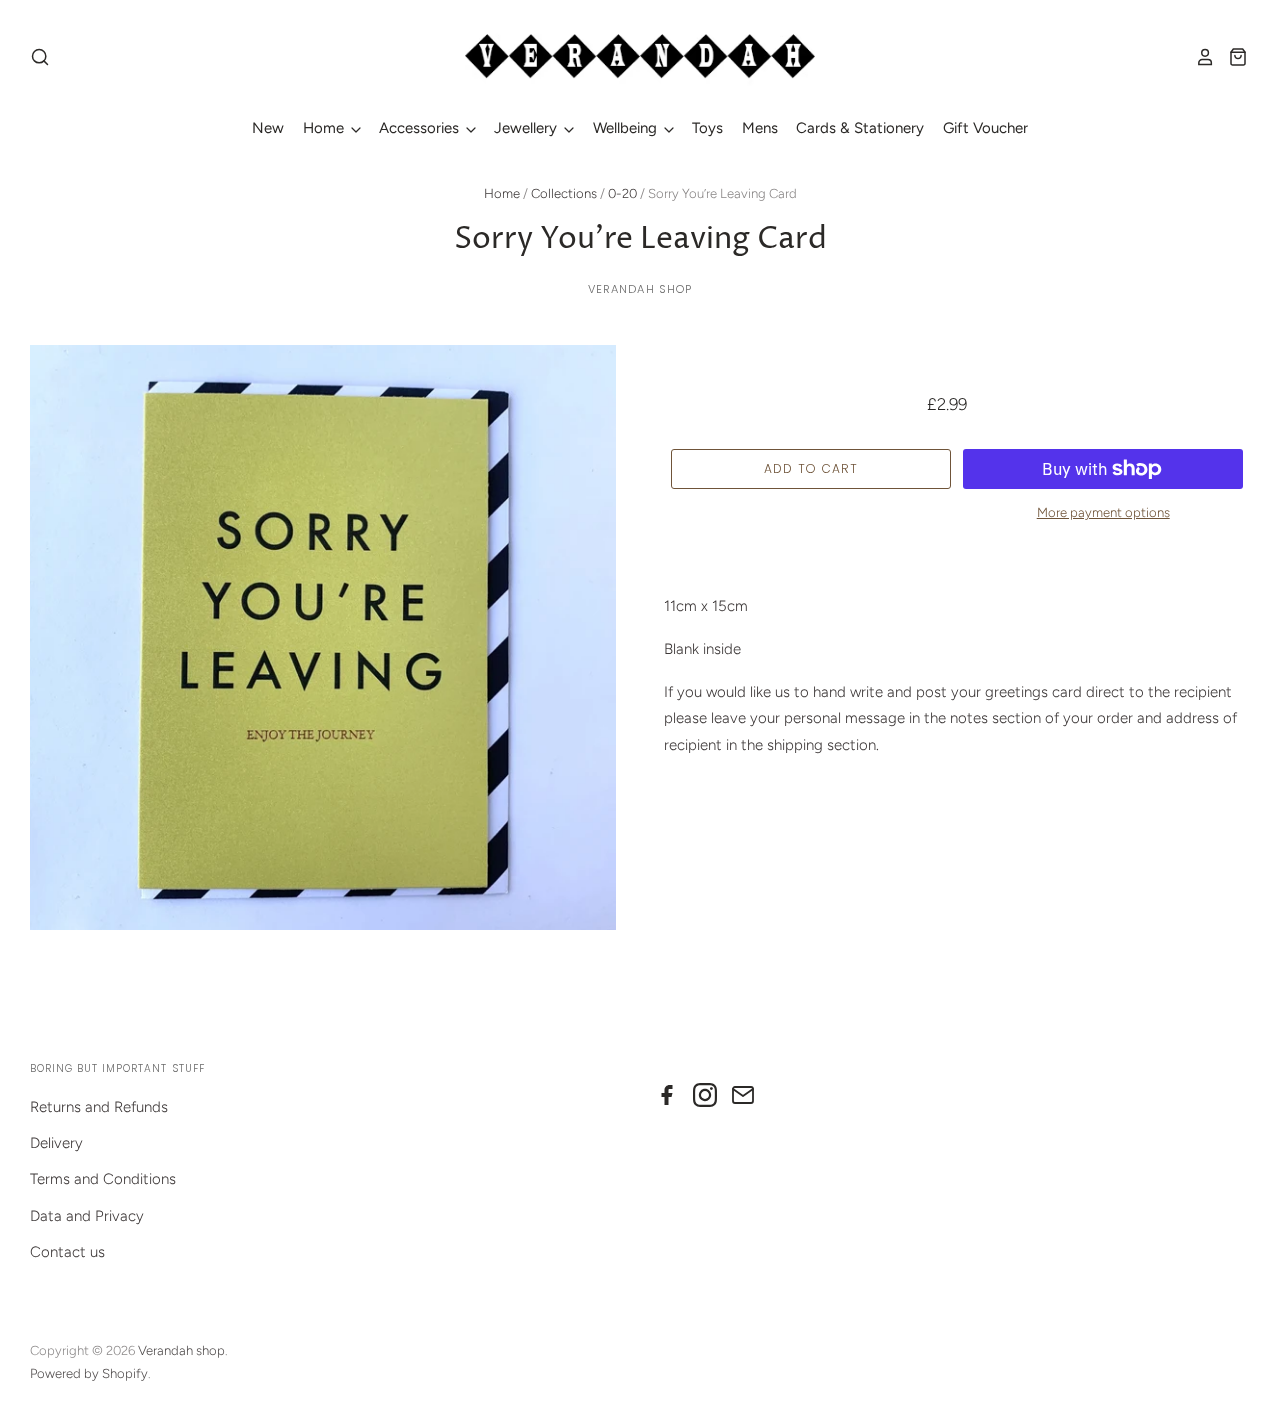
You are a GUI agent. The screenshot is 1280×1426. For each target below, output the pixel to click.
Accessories (421, 128)
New (268, 128)
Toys (707, 128)
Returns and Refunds (99, 1107)
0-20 (622, 193)
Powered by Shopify (89, 1373)
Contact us (67, 1252)
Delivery (56, 1143)
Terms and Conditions (103, 1179)
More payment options (1103, 512)
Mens (760, 128)
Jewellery (527, 128)
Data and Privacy (87, 1216)
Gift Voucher (985, 128)
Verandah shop (640, 289)
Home (325, 128)
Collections (564, 193)
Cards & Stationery (860, 128)
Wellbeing (627, 128)
